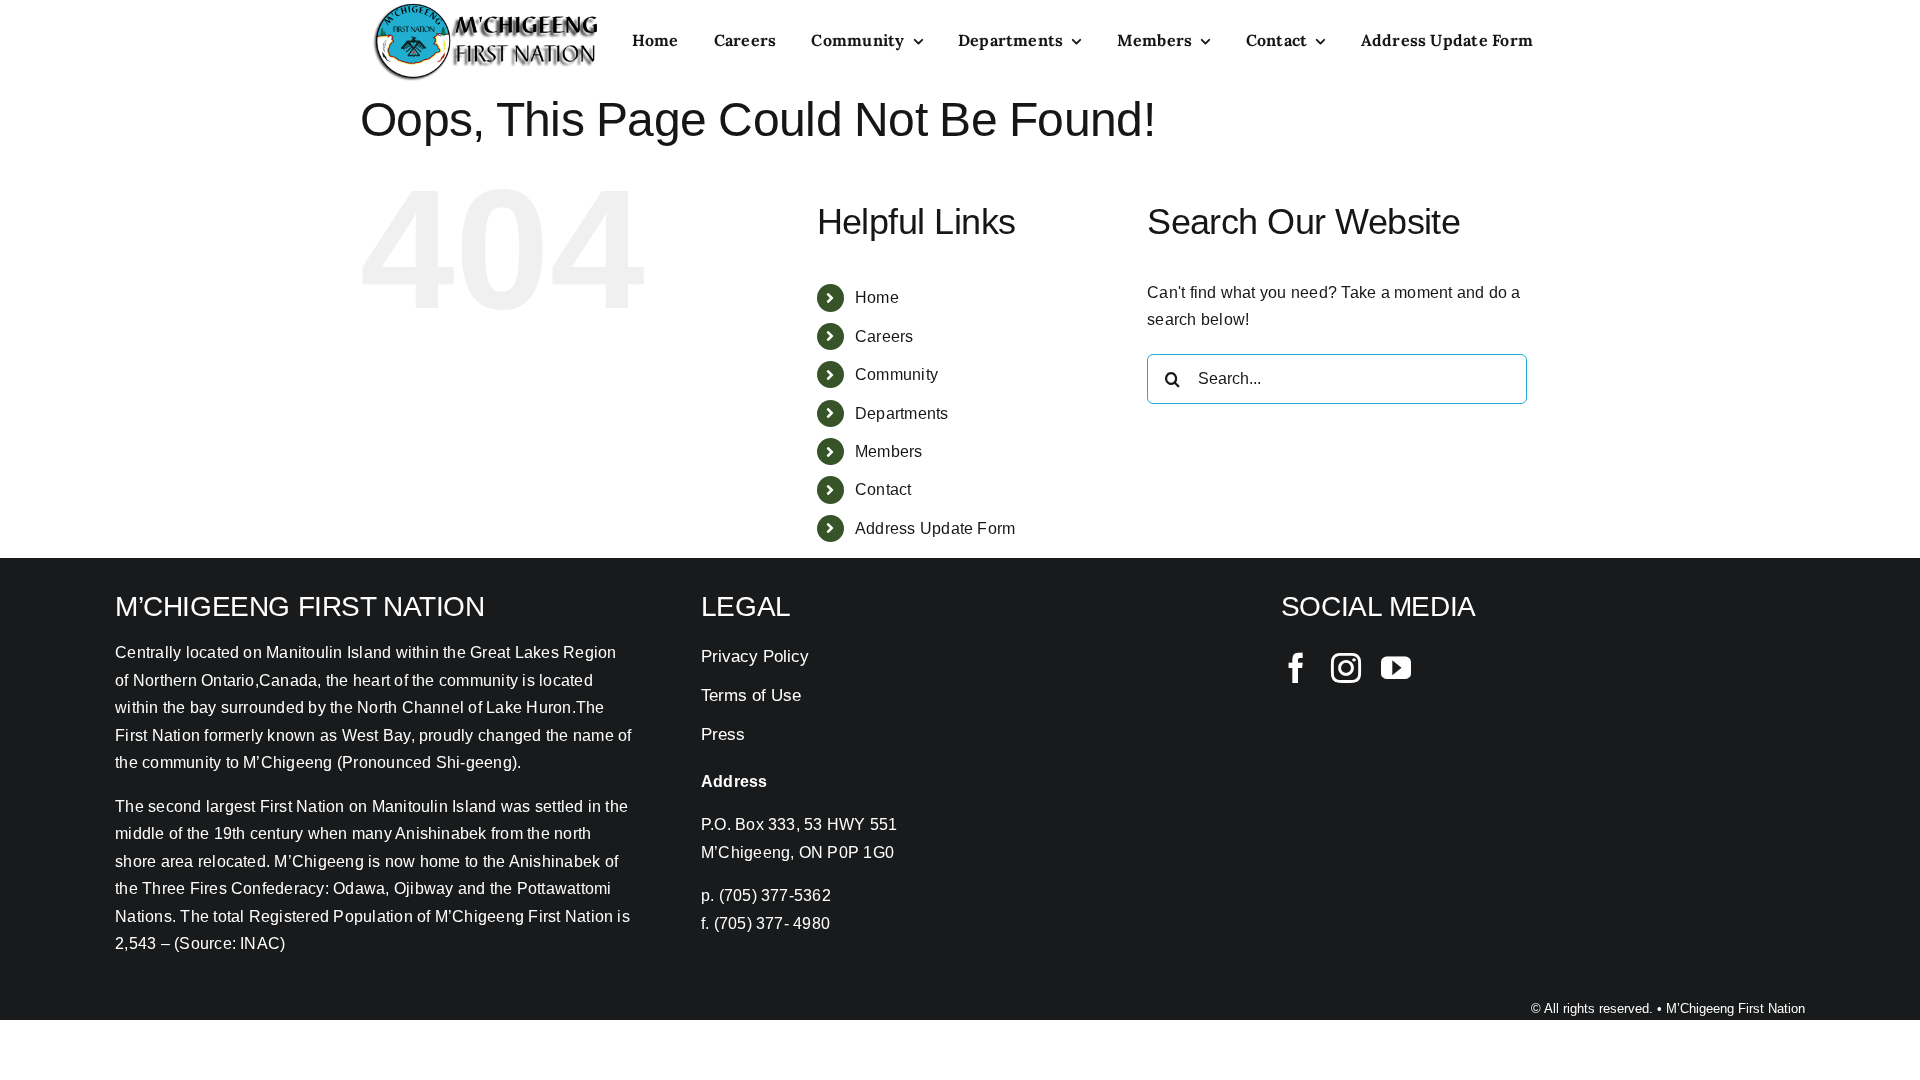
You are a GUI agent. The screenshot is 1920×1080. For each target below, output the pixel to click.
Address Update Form (935, 528)
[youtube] (1396, 668)
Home (877, 297)
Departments (902, 413)
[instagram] (1346, 668)
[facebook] (1296, 668)
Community (896, 374)
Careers (884, 336)
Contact (883, 489)
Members (889, 451)
